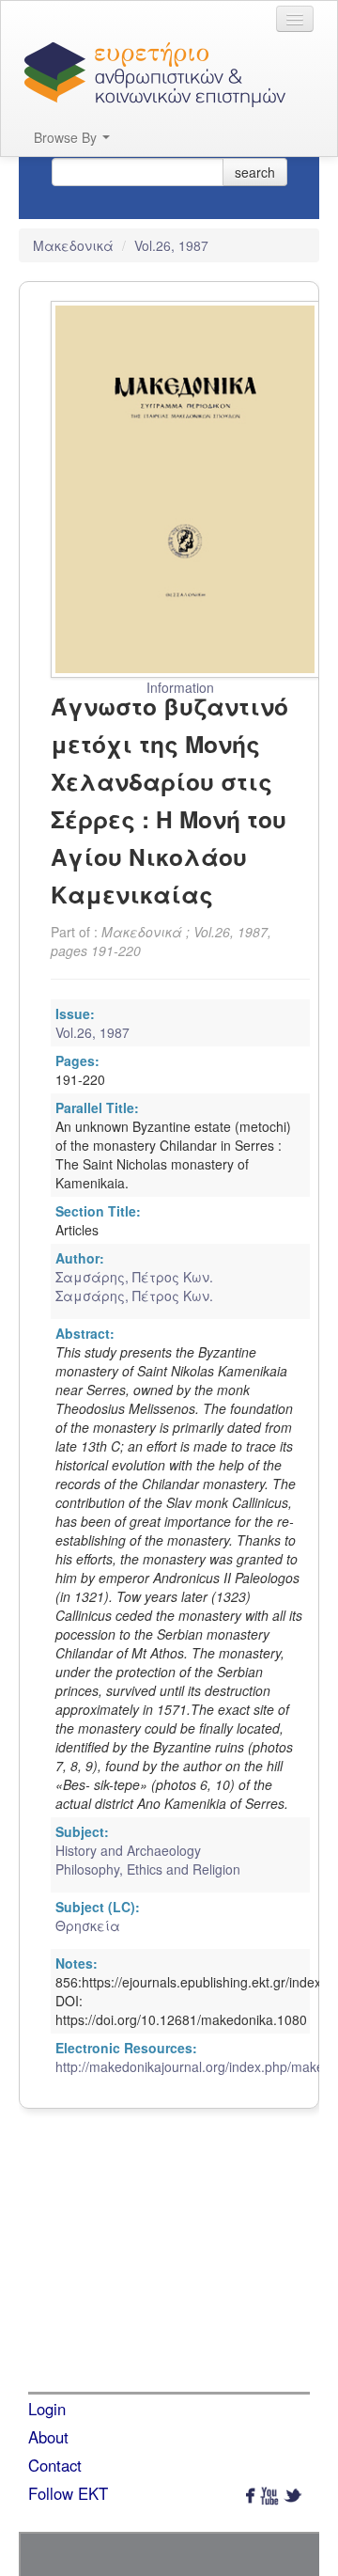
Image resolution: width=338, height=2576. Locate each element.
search (255, 172)
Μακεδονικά (75, 245)
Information (180, 687)
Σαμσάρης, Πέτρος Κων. (134, 1277)
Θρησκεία (88, 1925)
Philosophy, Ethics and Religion (148, 1869)
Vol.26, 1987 (171, 245)
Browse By (67, 137)
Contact (55, 2465)
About (48, 2437)
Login (47, 2409)
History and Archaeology (128, 1850)
